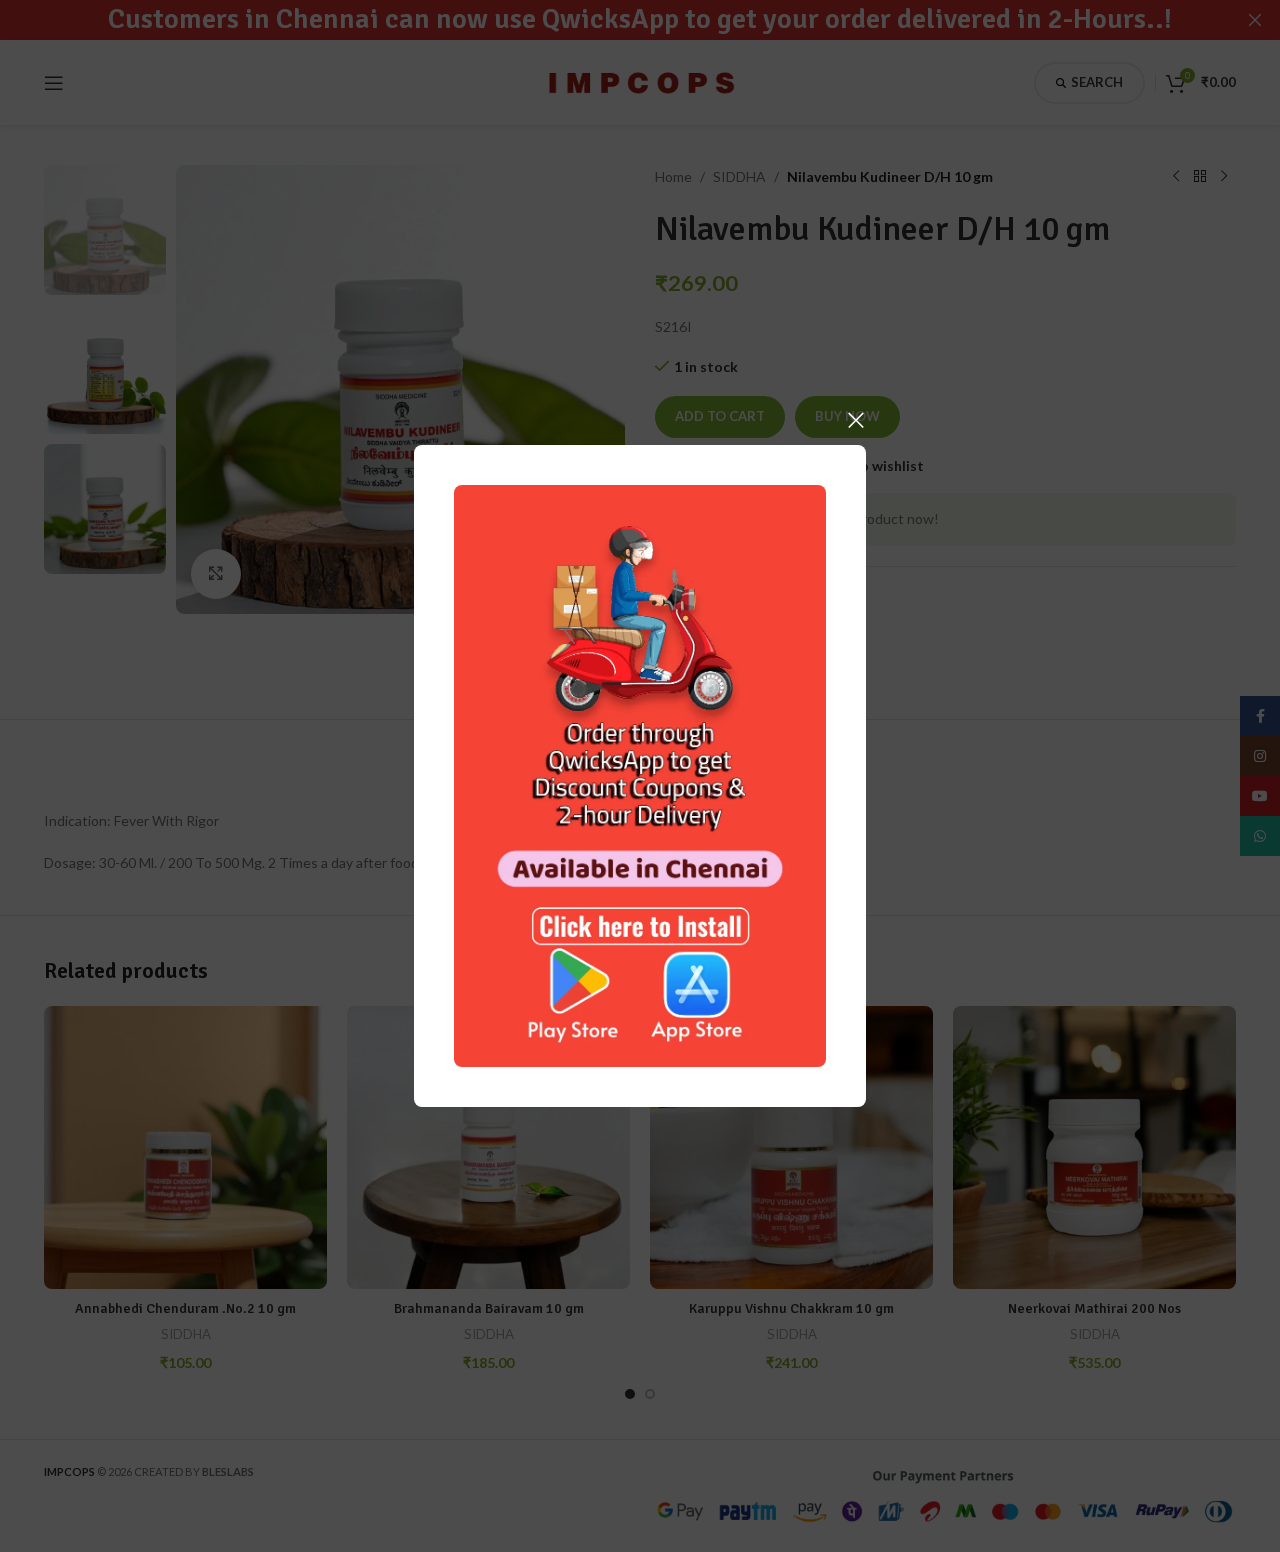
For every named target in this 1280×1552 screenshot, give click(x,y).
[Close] (856, 420)
